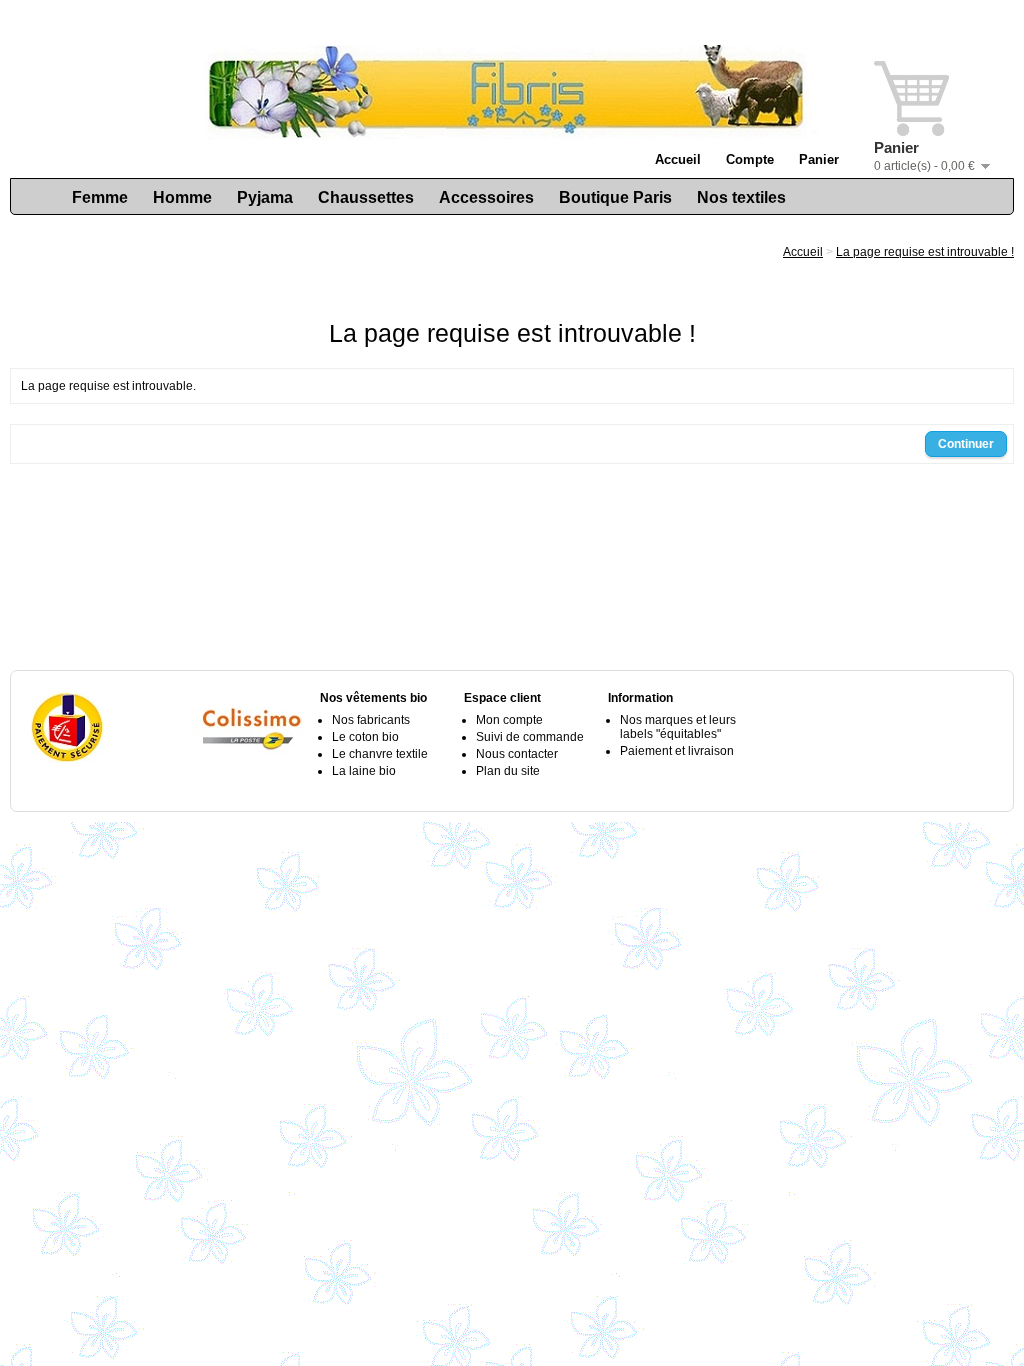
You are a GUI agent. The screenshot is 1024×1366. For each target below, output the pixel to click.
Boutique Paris (615, 197)
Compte (750, 159)
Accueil (678, 159)
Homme (182, 197)
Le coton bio (365, 737)
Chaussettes (366, 197)
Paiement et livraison (677, 751)
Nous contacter (517, 754)
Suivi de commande (530, 737)
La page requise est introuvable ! (925, 252)
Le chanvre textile (380, 754)
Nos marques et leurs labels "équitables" (678, 727)
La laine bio (364, 771)
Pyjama (265, 197)
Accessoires (486, 197)
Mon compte (509, 720)
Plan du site (508, 771)
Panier (819, 159)
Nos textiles (741, 197)
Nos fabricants (371, 720)
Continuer (966, 444)
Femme (100, 197)
